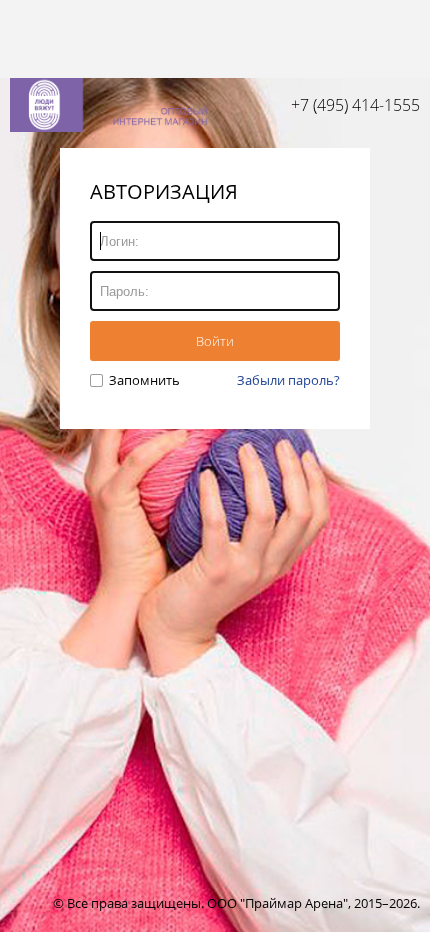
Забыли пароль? (288, 380)
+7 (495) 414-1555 (355, 105)
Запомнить (143, 380)
